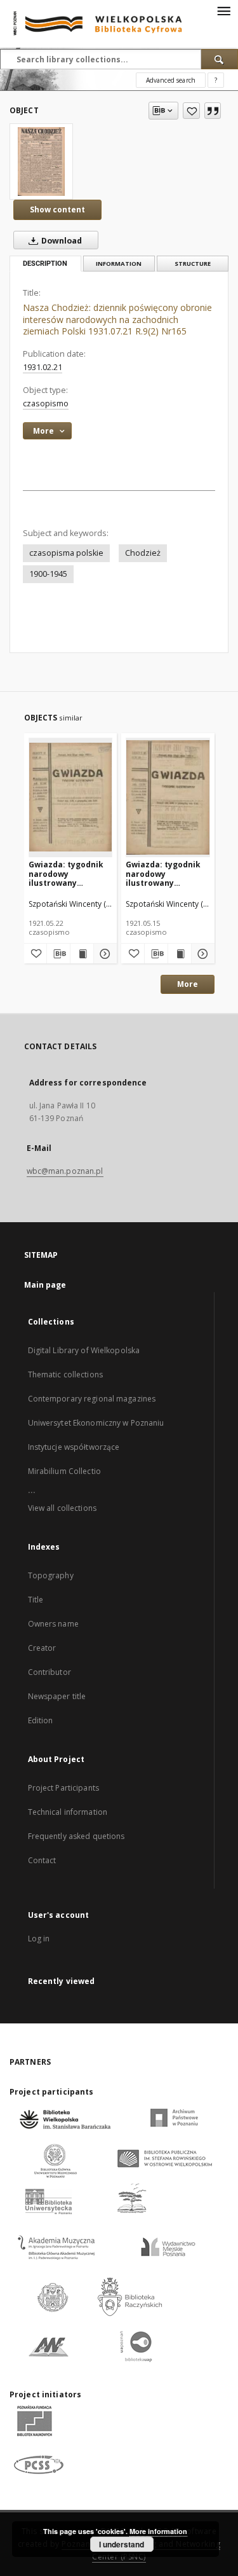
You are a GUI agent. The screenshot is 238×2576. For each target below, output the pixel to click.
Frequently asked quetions (76, 1836)
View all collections (62, 1508)
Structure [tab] (193, 264)
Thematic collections (65, 1374)
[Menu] (223, 10)
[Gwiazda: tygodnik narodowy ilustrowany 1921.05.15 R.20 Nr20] (168, 797)
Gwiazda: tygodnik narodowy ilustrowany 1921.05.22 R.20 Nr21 (69, 873)
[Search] (220, 59)
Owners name (53, 1624)
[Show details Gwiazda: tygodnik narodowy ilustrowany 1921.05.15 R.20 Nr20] (201, 954)
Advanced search (171, 80)
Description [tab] (45, 264)
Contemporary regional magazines (92, 1399)
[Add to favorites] (191, 111)
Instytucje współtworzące (74, 1447)
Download (61, 241)
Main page (45, 1285)
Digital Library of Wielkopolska (84, 1350)
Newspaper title (57, 1696)
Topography (51, 1575)
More (188, 984)
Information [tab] (119, 264)
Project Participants (63, 1788)
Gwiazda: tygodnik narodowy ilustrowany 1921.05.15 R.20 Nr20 (166, 873)
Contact (42, 1860)
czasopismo (46, 403)
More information (158, 2531)
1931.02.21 (43, 367)
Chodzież (143, 553)
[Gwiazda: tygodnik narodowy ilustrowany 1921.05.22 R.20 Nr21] (71, 797)
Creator (42, 1648)
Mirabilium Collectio (64, 1471)
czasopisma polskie (66, 553)
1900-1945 (48, 574)
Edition (41, 1720)
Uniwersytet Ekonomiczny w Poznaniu (96, 1423)
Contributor (50, 1672)
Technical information (68, 1812)
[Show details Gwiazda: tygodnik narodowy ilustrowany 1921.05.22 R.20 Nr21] (103, 954)
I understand (122, 2544)
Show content (57, 210)
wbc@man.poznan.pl (65, 1171)
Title (36, 1600)
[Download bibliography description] (58, 954)
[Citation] (213, 111)
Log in (39, 1939)
